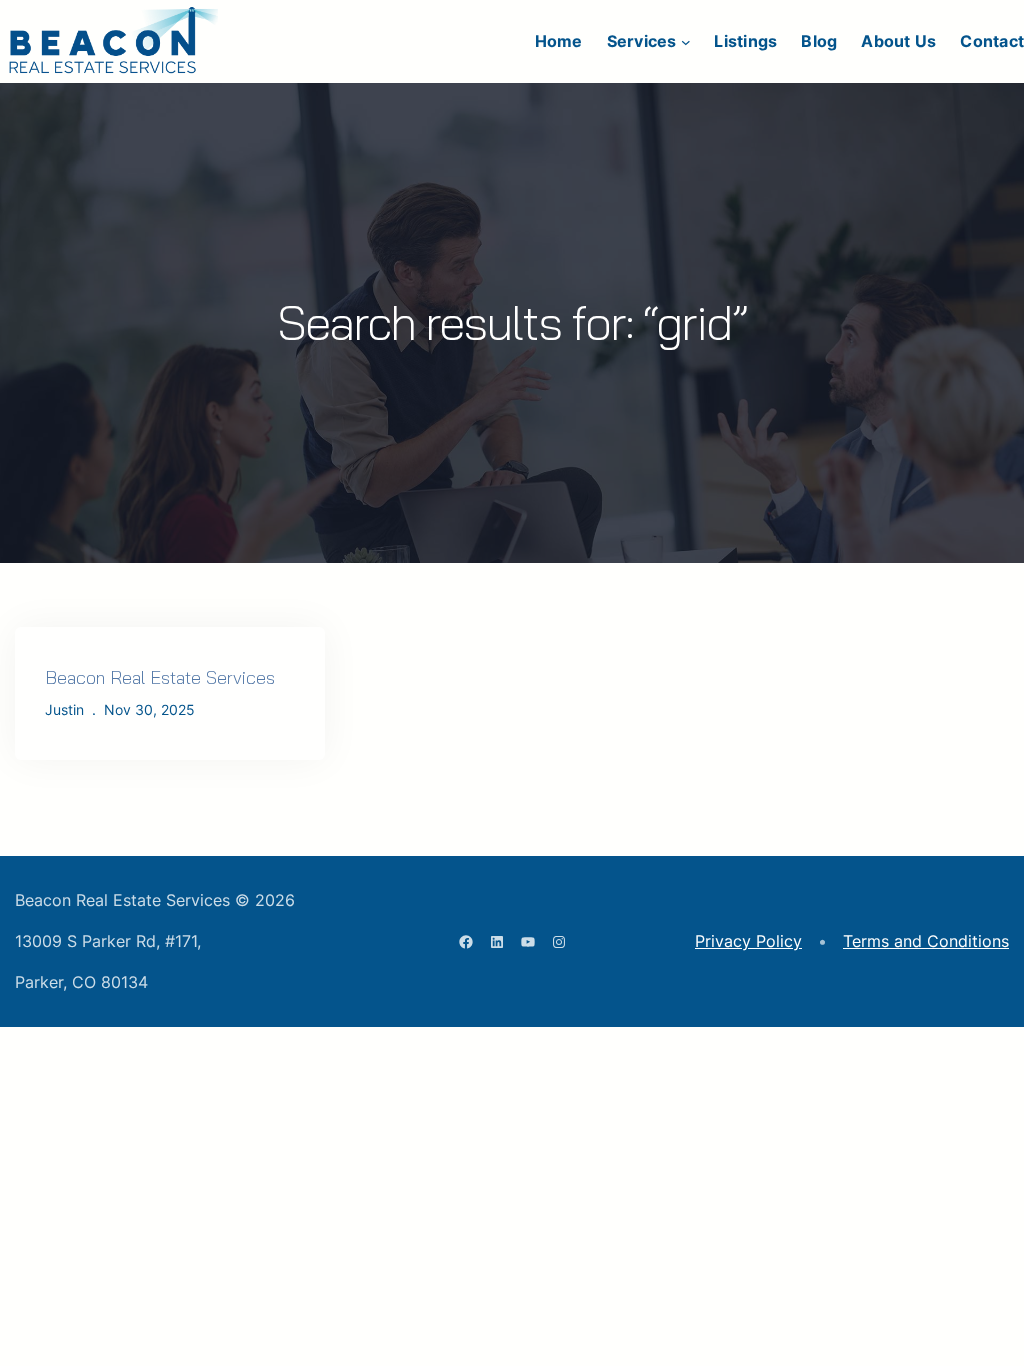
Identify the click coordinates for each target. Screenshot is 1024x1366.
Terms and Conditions (926, 941)
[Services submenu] (686, 42)
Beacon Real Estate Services (160, 677)
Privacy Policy (748, 941)
